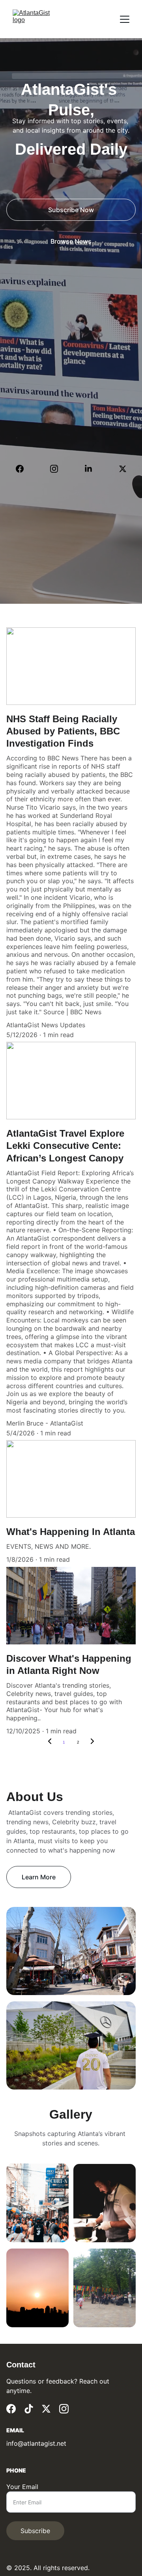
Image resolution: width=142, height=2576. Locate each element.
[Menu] (125, 19)
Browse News (71, 241)
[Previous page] (50, 1742)
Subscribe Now (71, 210)
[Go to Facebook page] (24, 469)
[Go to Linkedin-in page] (92, 469)
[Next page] (92, 1742)
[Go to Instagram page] (58, 469)
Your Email (22, 2487)
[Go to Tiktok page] (29, 2409)
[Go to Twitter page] (123, 469)
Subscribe (35, 2531)
